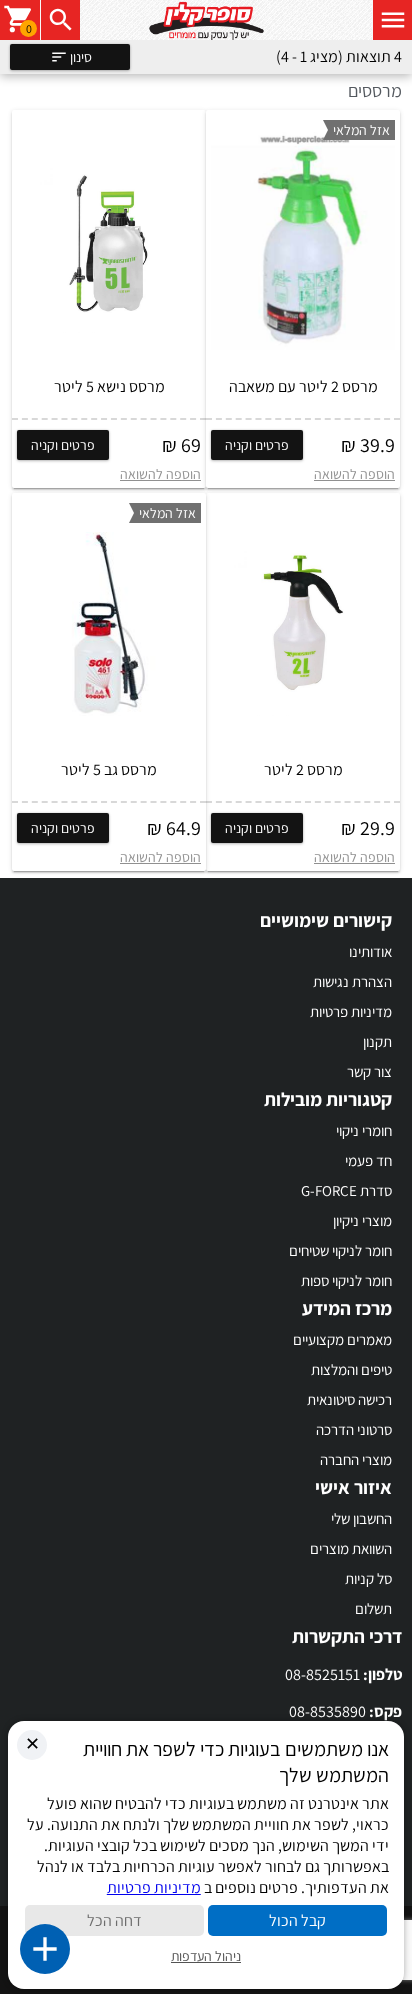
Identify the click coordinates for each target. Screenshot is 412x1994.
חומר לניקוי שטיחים (340, 1250)
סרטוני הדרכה (354, 1429)
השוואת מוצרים (351, 1548)
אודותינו (370, 951)
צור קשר (369, 1071)
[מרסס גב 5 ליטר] (109, 624)
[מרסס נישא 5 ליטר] (109, 241)
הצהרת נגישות (352, 981)
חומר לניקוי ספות (346, 1280)
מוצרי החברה (356, 1459)
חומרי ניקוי (364, 1130)
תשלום (373, 1608)
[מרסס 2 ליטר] (303, 624)
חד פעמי (368, 1160)
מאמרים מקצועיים (342, 1339)
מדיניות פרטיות (351, 1011)
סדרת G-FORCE (346, 1190)
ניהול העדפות (206, 1956)
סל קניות (368, 1578)
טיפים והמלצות (351, 1369)
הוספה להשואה (354, 474)
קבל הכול (297, 1920)
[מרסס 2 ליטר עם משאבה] (303, 241)
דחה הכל (114, 1920)
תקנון (377, 1041)
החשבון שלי (361, 1518)
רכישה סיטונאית (349, 1399)
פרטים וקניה (257, 445)
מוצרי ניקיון (362, 1220)
